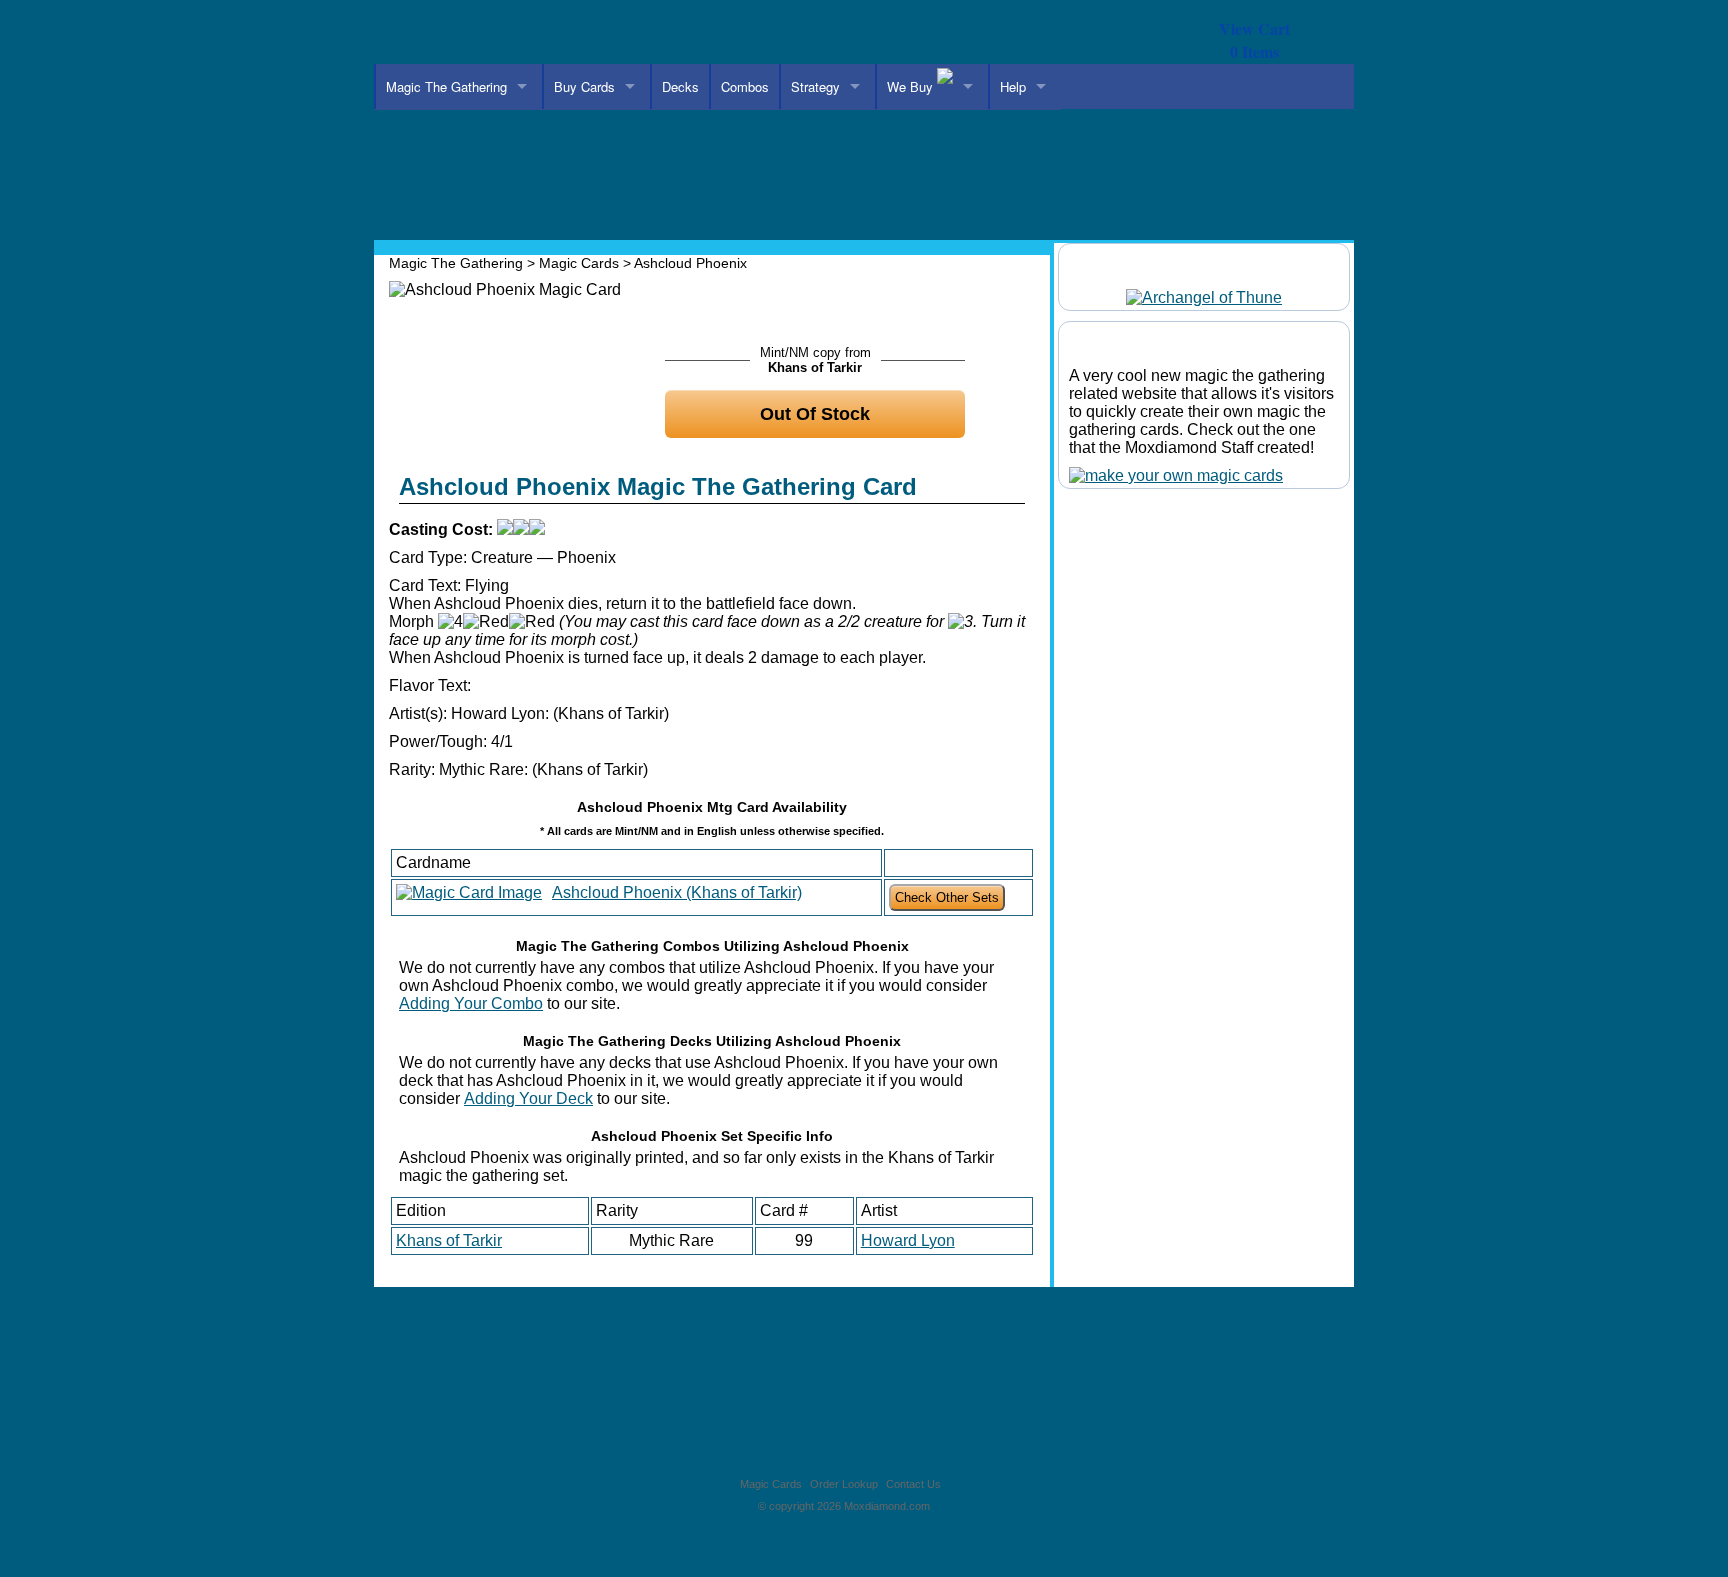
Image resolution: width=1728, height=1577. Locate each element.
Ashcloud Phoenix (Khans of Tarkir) (677, 892)
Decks (680, 86)
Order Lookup (844, 1484)
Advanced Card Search (817, 128)
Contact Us (913, 1484)
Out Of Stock (815, 414)
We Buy (912, 86)
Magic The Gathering (446, 86)
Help (1013, 86)
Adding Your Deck (528, 1098)
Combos (745, 86)
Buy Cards (584, 86)
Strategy (815, 86)
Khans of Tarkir (449, 1240)
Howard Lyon (908, 1240)
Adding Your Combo (471, 1003)
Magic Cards (579, 263)
